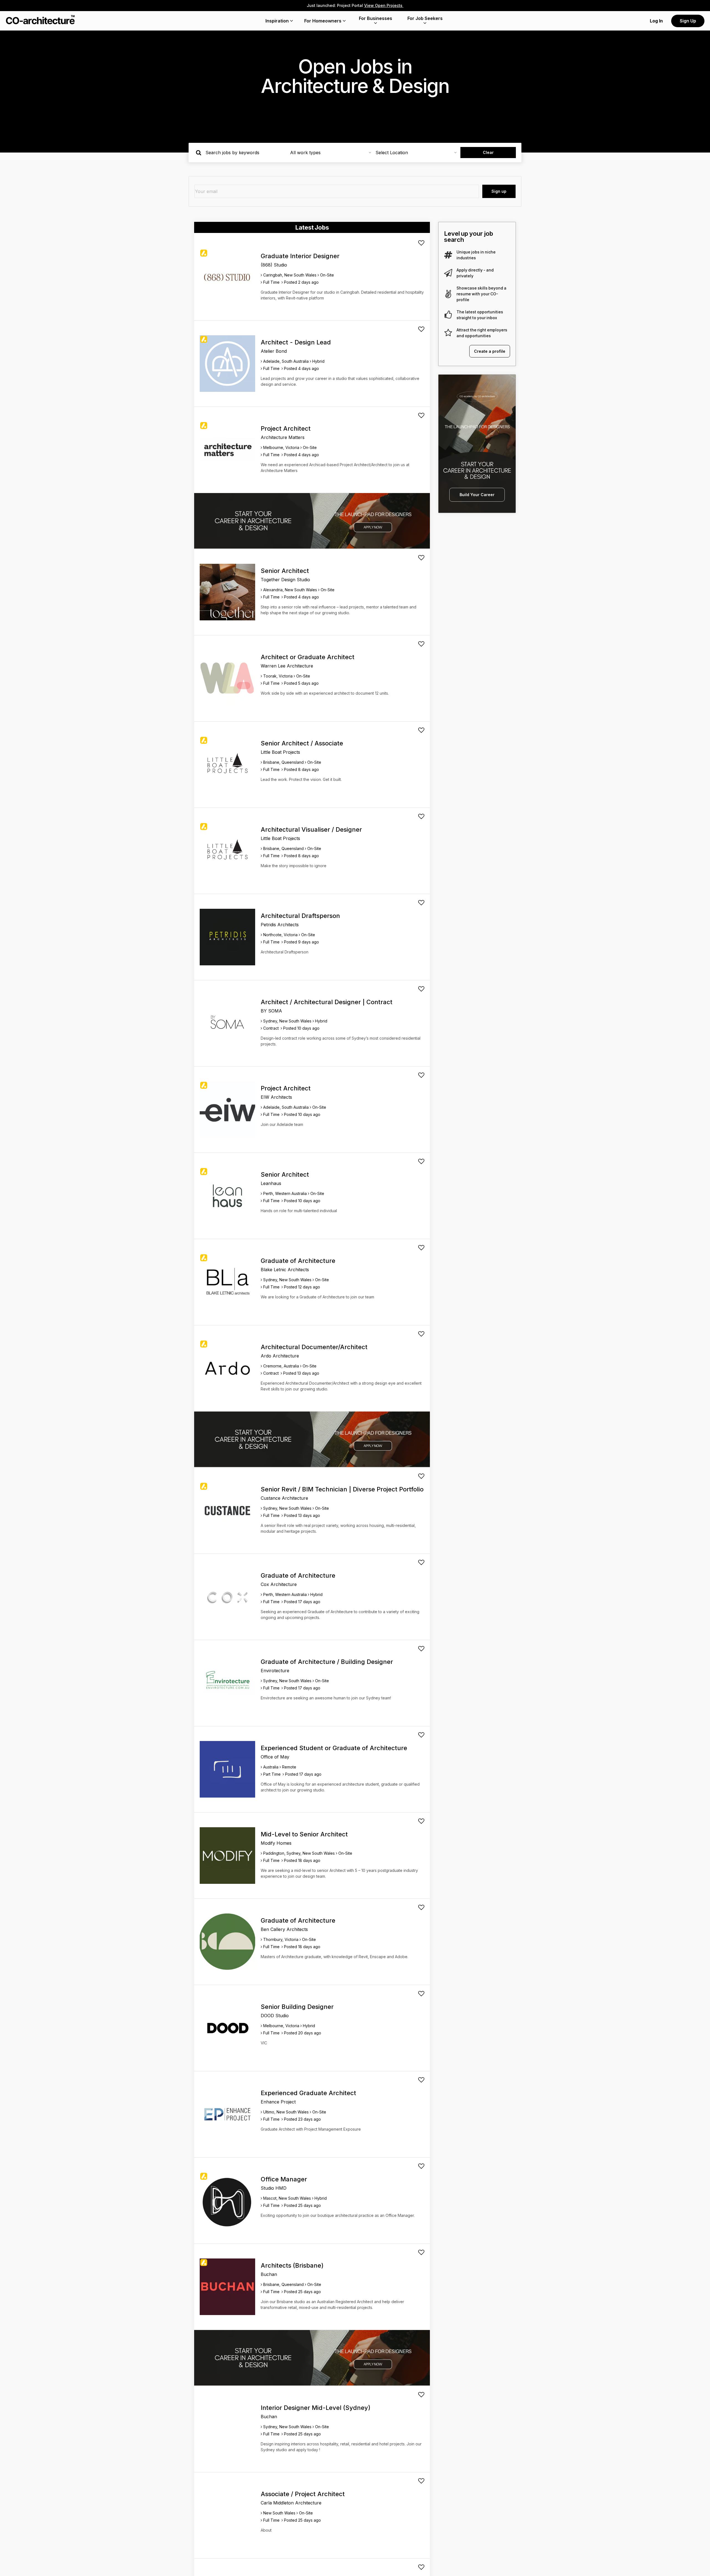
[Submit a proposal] (421, 243)
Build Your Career (477, 495)
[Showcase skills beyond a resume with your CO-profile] (448, 294)
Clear (488, 152)
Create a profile (490, 351)
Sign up (499, 191)
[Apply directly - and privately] (448, 273)
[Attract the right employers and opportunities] (448, 333)
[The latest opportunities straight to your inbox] (448, 315)
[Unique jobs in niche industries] (448, 255)
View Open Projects (384, 5)
